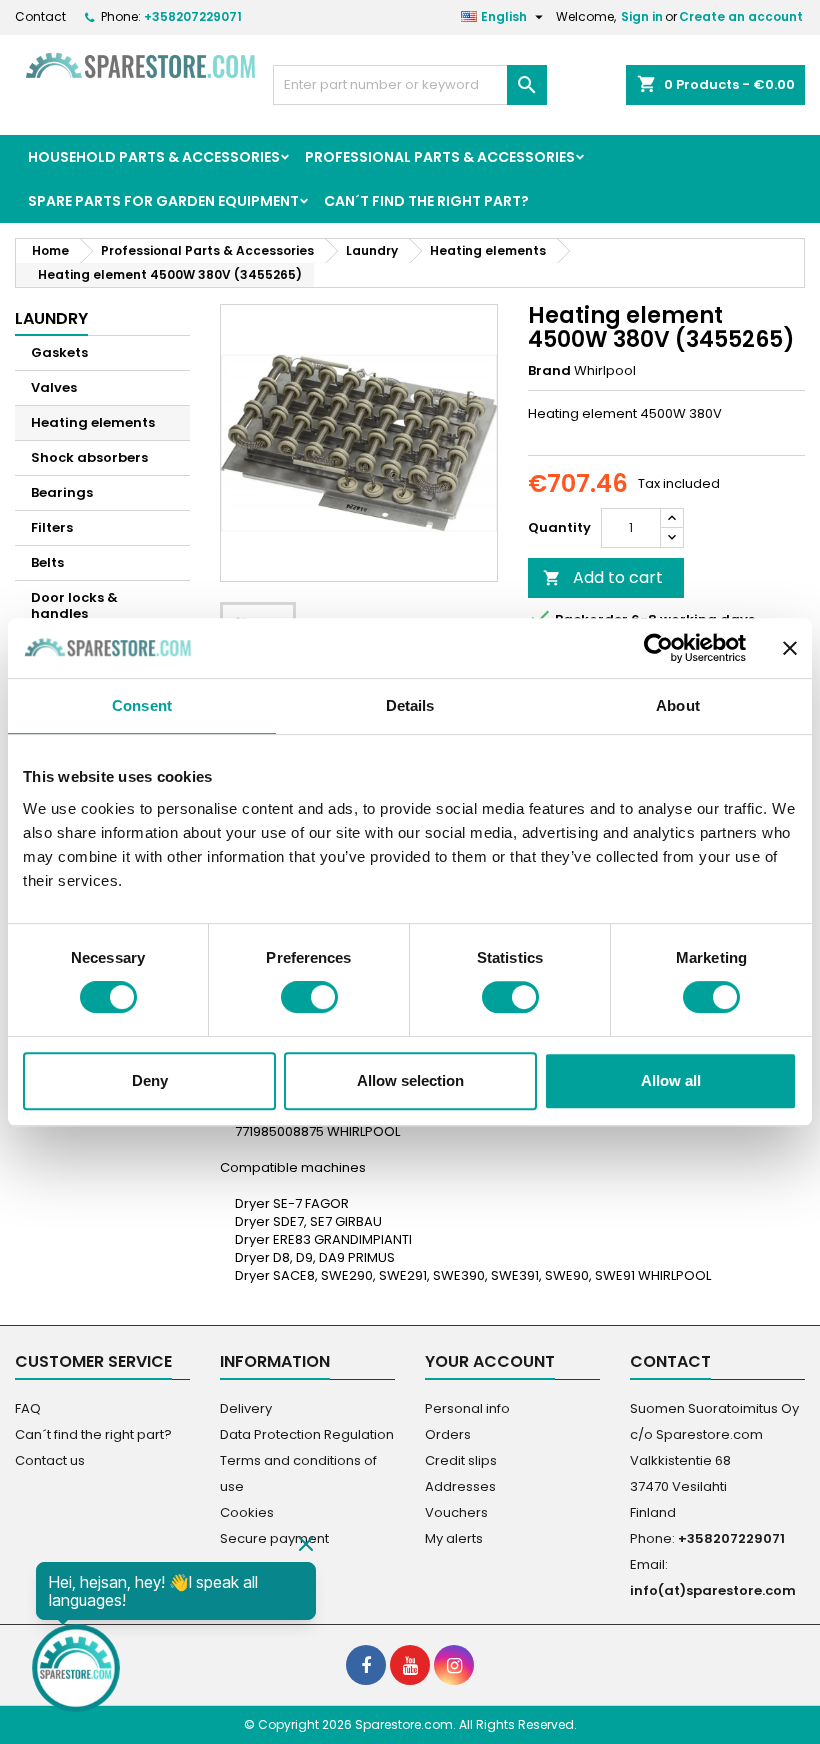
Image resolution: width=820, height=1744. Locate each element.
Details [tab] (410, 705)
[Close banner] (790, 648)
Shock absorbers (89, 457)
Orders (448, 1434)
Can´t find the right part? (426, 201)
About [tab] (678, 705)
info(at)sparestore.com (713, 1590)
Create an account (741, 16)
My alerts (454, 1538)
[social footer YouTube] (410, 1665)
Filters (52, 527)
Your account (490, 1361)
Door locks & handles (74, 605)
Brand (549, 371)
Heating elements (93, 422)
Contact (40, 16)
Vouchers (456, 1512)
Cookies (247, 1512)
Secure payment (274, 1538)
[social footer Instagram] (454, 1665)
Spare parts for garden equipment (163, 201)
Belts (47, 562)
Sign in (642, 16)
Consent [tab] (142, 705)
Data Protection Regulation (307, 1434)
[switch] (309, 997)
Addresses (460, 1486)
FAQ (28, 1408)
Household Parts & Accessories (154, 157)
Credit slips (461, 1460)
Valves (54, 387)
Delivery (246, 1408)
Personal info (467, 1408)
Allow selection (410, 1080)
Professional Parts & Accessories (440, 157)
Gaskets (59, 352)
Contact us (50, 1460)
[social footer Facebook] (366, 1665)
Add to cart (603, 577)
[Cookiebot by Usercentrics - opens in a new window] (658, 648)
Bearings (62, 492)
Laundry (51, 318)
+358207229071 (193, 16)
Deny (150, 1080)
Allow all (671, 1080)
